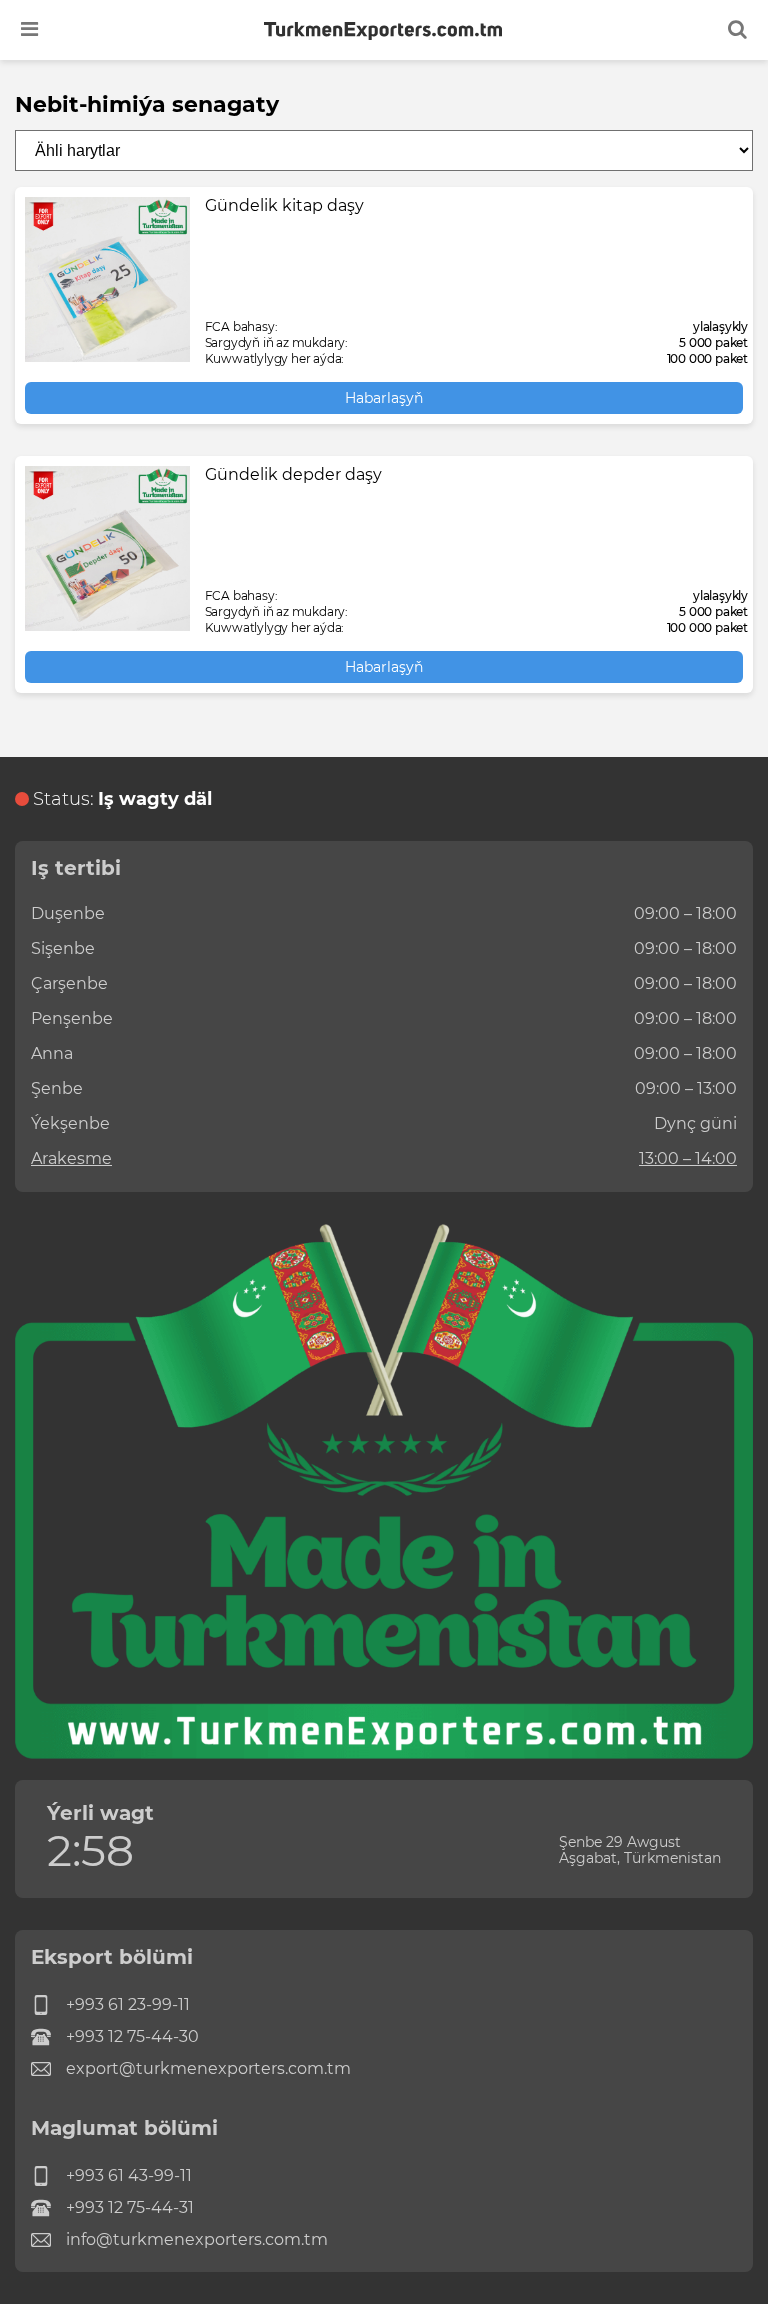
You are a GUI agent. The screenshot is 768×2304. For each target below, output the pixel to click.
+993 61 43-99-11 (129, 2175)
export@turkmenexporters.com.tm (208, 2068)
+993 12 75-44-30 (132, 2036)
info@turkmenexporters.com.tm (197, 2239)
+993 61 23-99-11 (128, 2004)
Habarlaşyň (384, 398)
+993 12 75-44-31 (130, 2207)
